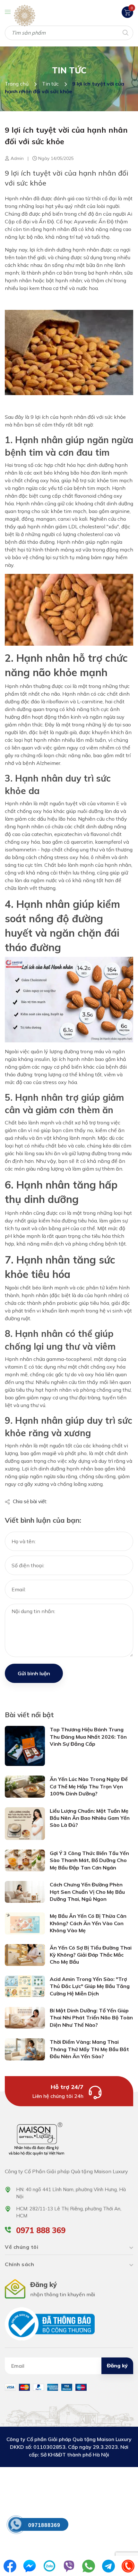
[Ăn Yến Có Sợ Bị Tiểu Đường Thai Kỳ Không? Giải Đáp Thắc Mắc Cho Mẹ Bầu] (25, 1954)
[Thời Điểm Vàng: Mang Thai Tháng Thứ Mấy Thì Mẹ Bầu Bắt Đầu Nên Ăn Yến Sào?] (25, 2049)
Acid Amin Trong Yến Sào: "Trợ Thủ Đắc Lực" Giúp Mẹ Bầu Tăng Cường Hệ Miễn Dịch (90, 1986)
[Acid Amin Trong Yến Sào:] (25, 1986)
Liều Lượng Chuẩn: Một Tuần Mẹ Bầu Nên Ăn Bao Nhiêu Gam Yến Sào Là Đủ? (90, 1818)
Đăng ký (117, 2365)
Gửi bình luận (34, 1673)
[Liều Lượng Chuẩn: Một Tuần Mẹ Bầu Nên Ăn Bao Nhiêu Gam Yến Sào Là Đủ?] (25, 1823)
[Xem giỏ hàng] (127, 12)
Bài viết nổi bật (29, 1715)
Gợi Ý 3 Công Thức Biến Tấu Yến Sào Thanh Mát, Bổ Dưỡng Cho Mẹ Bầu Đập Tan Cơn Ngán (89, 1860)
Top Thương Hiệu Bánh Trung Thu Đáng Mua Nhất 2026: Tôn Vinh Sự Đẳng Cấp (88, 1737)
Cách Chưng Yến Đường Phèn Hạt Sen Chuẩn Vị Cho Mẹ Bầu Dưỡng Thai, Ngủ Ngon (87, 1892)
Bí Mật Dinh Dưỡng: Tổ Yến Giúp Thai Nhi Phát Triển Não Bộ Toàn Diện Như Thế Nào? (91, 2018)
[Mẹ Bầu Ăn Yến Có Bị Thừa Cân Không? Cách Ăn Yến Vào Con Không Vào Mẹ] (25, 1923)
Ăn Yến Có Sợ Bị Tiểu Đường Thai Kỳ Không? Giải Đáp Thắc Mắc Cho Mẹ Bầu (91, 1955)
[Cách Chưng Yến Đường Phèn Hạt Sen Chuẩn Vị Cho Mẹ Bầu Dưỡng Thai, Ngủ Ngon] (25, 1892)
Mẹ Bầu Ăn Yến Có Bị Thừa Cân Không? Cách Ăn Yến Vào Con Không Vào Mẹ (88, 1923)
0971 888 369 (41, 2230)
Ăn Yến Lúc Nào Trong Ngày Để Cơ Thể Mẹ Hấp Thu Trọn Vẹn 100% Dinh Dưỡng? (89, 1786)
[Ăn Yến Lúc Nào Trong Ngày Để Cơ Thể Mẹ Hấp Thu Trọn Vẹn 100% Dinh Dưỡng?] (25, 1786)
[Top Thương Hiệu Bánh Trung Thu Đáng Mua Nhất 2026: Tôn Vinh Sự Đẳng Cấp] (25, 1745)
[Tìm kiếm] (125, 32)
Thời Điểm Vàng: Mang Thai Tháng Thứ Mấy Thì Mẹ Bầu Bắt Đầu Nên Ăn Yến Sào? (89, 2049)
